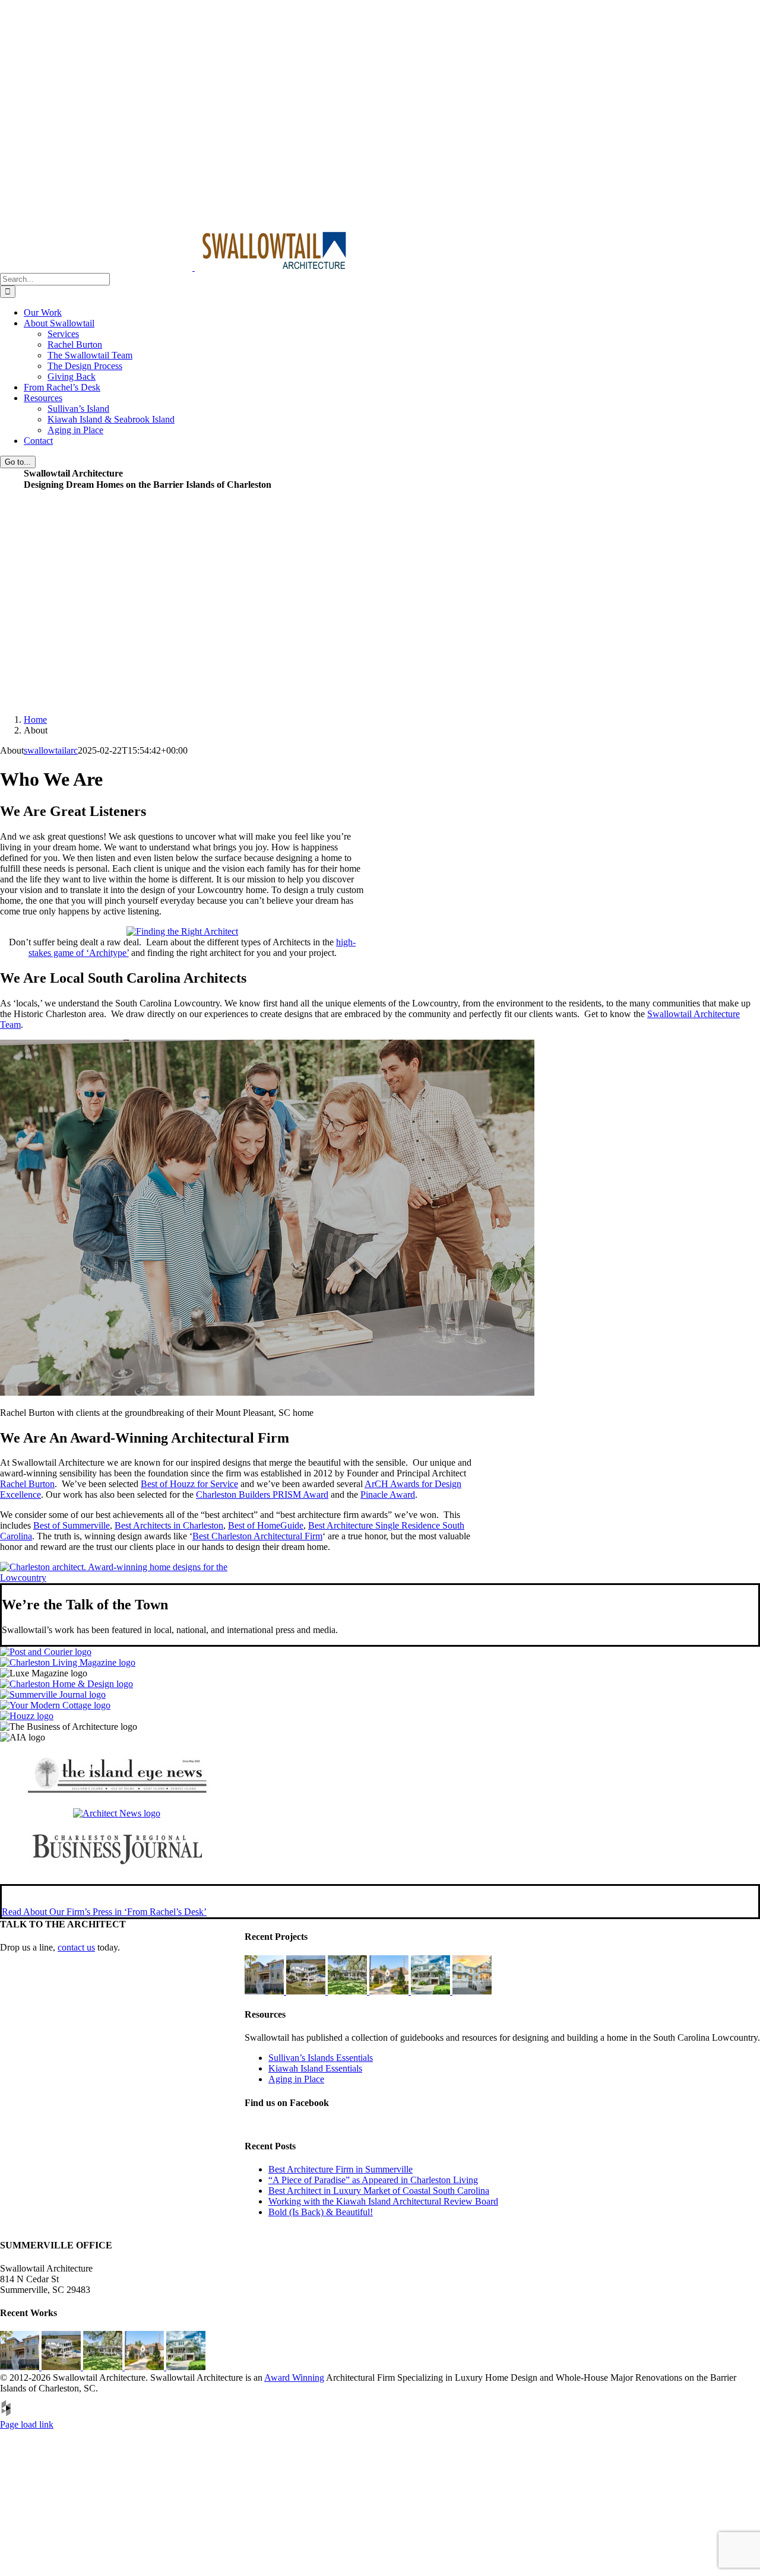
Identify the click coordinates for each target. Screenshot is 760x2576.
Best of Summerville (72, 1525)
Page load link (27, 2424)
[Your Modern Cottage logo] (55, 1705)
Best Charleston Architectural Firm (257, 1536)
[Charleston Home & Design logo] (66, 1684)
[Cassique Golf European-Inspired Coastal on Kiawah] (390, 1991)
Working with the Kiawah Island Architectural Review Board (383, 2201)
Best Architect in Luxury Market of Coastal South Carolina (379, 2191)
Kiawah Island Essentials (315, 2068)
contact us (76, 1947)
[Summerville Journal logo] (53, 1694)
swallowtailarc (51, 750)
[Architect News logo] (117, 1813)
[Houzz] (6, 2414)
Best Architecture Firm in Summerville (341, 2169)
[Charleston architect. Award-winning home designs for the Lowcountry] (122, 1578)
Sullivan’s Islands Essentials (321, 2058)
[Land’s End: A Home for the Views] (307, 1991)
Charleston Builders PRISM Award (262, 1495)
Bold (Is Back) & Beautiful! (321, 2212)
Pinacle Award (388, 1495)
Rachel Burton (27, 1484)
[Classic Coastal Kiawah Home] (265, 1991)
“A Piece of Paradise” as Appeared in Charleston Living (373, 2180)
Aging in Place (296, 2079)
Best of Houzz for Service (189, 1484)
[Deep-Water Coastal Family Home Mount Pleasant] (432, 1991)
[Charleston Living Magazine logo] (68, 1662)
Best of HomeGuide (266, 1525)
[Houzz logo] (27, 1716)
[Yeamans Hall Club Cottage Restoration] (349, 1991)
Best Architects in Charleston (169, 1525)
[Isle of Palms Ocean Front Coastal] (472, 1991)
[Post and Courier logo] (46, 1652)
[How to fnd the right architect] (182, 931)
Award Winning (294, 2378)
